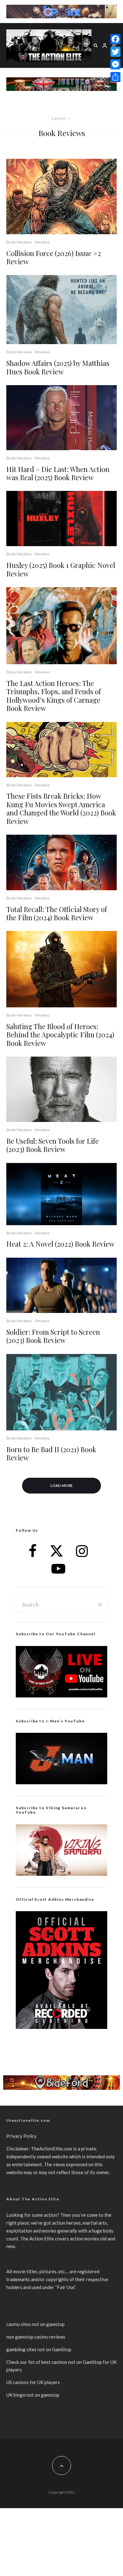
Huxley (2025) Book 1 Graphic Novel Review (61, 569)
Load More (62, 1485)
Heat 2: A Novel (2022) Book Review (60, 1244)
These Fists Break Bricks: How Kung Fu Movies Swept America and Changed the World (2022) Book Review (61, 808)
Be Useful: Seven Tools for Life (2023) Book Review (53, 1145)
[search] (100, 1605)
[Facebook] (115, 39)
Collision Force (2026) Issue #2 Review (54, 257)
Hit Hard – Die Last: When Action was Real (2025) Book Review (58, 473)
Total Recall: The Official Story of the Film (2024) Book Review (57, 913)
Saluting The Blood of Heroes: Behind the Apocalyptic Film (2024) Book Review (60, 1035)
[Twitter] (115, 52)
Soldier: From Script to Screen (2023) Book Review (53, 1336)
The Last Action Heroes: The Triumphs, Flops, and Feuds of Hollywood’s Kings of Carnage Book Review (54, 696)
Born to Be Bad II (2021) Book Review (51, 1454)
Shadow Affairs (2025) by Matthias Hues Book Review (58, 367)
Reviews (42, 242)
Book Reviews (19, 242)
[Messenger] (115, 64)
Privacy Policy (21, 2136)
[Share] (115, 77)
